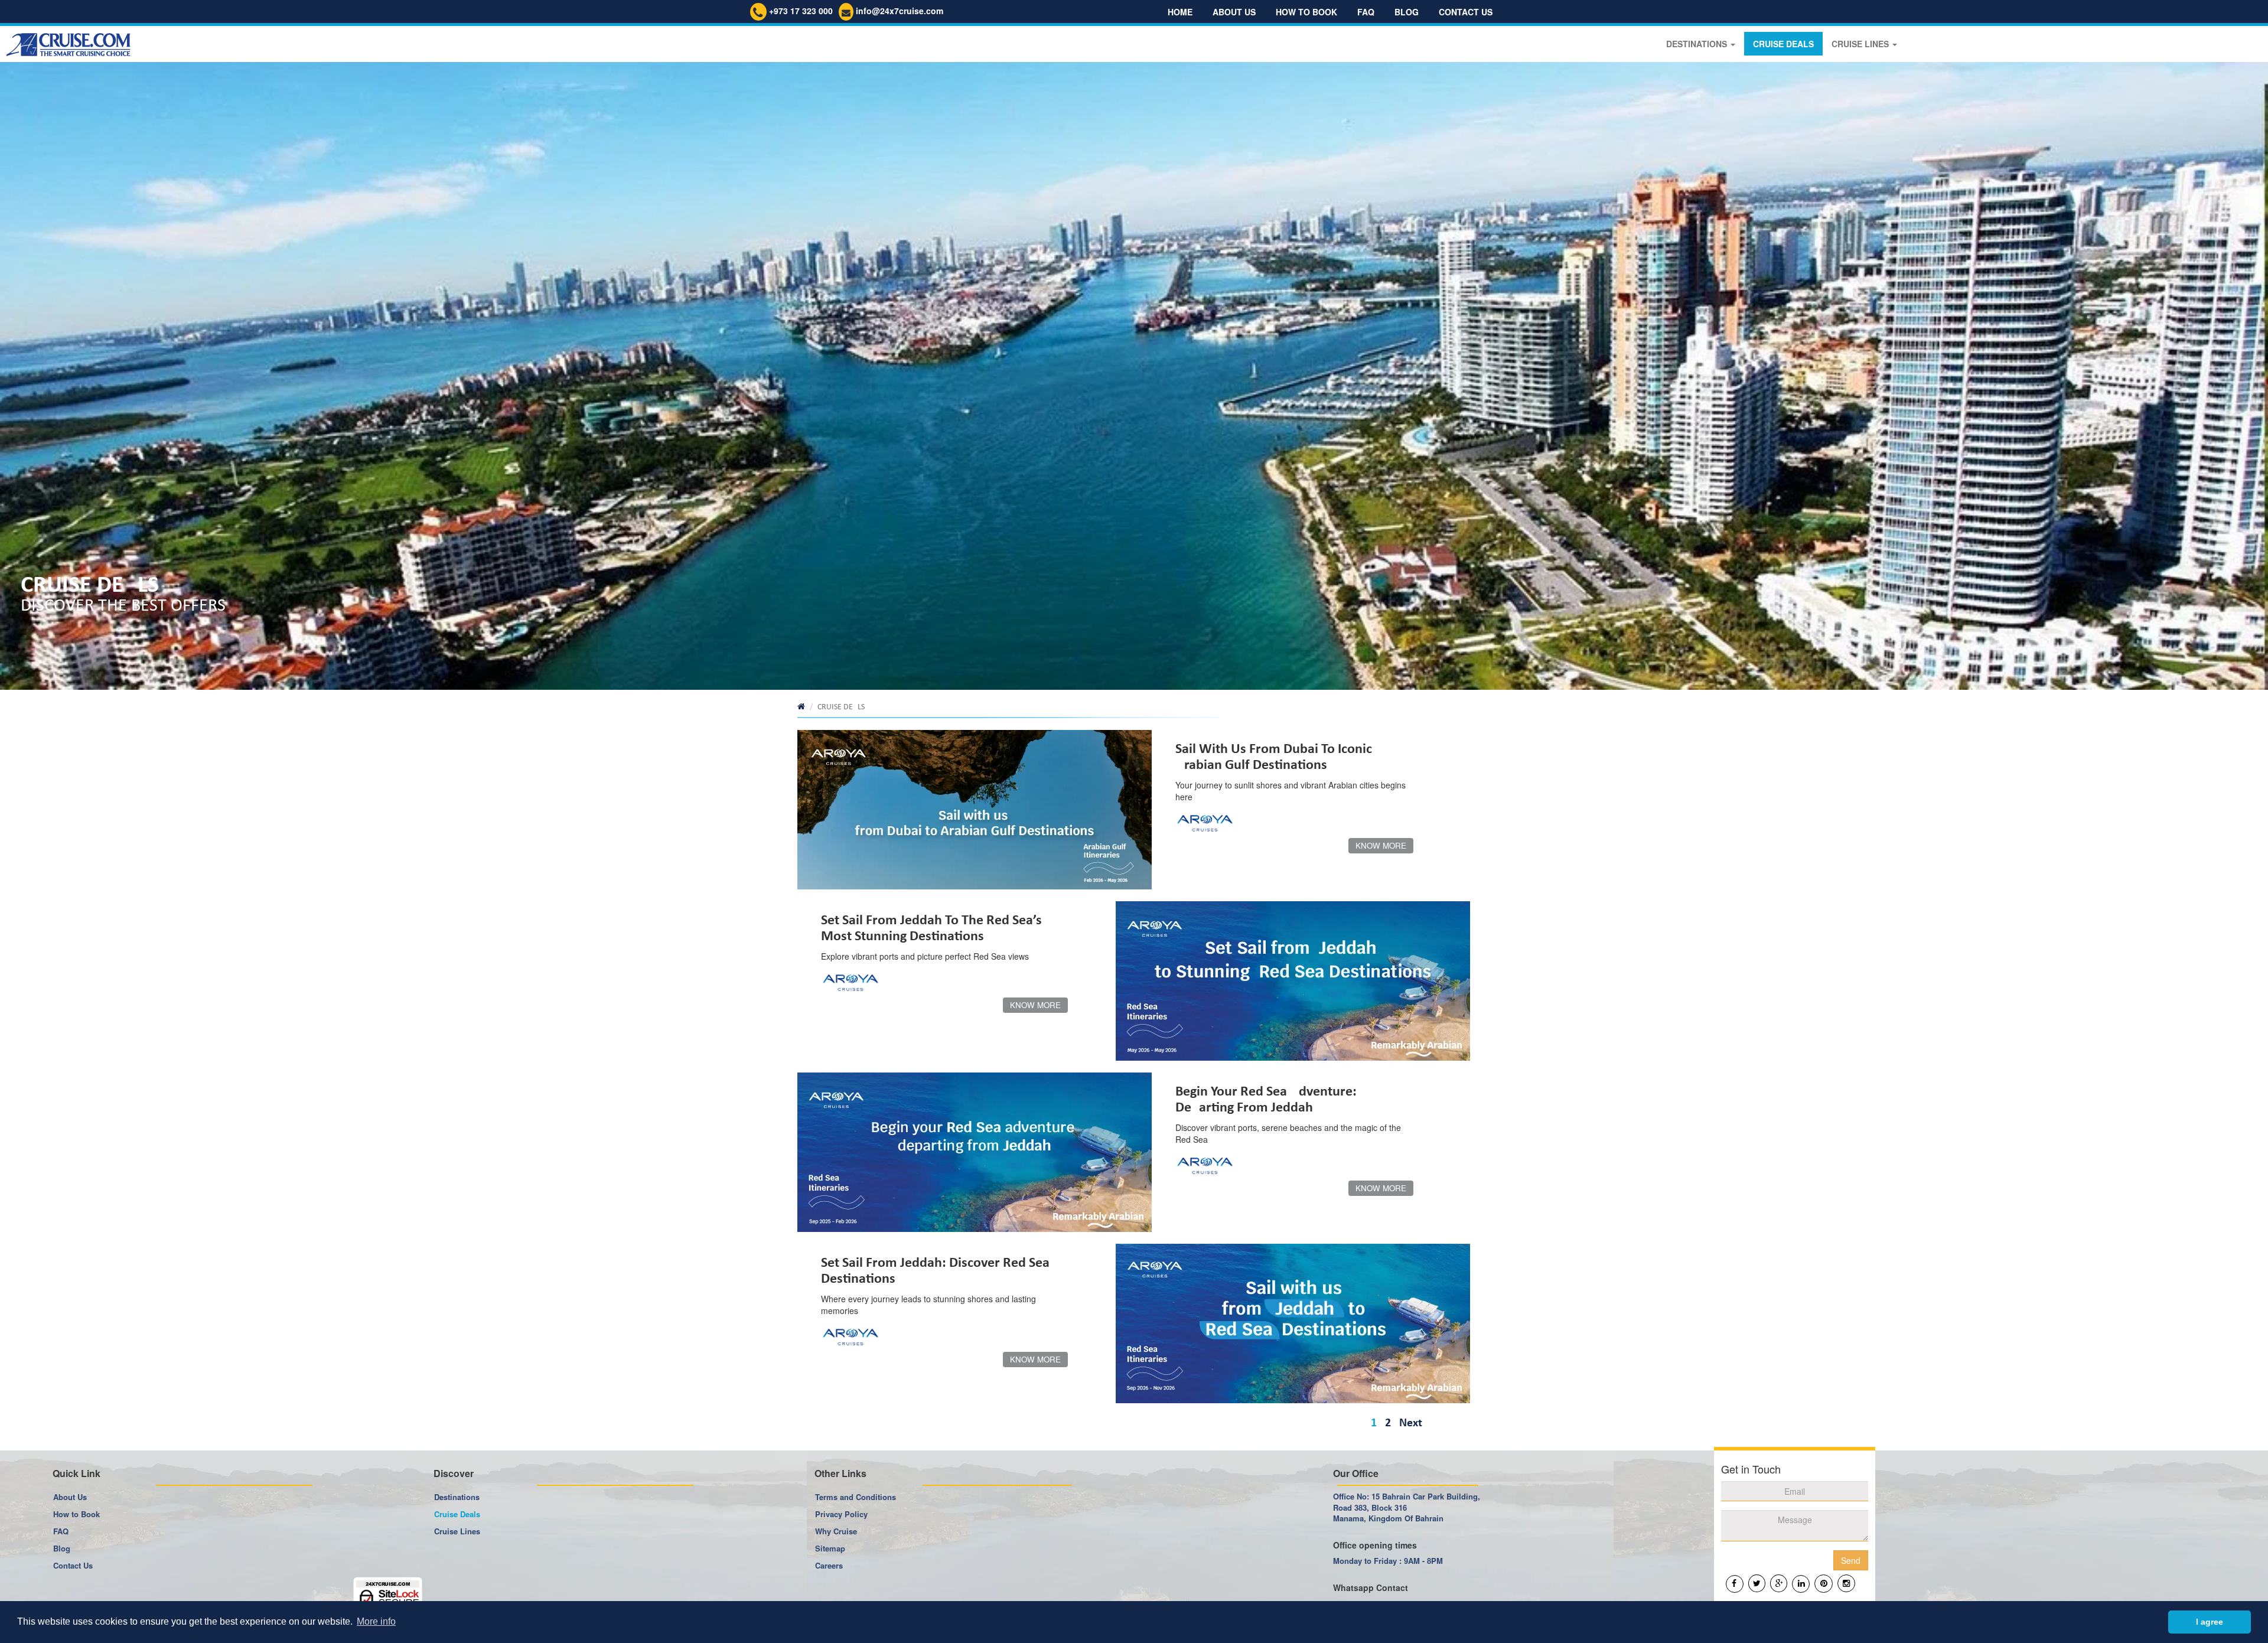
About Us (1234, 12)
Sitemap (830, 1548)
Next (1411, 1423)
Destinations (457, 1497)
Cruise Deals (457, 1514)
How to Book (76, 1514)
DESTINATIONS (1698, 44)
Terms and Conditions (856, 1497)
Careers (829, 1565)
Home (1180, 12)
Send (1851, 1560)
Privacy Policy (841, 1514)
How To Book (1306, 12)
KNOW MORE (1381, 845)
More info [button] (376, 1621)
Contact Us (1466, 12)
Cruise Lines (457, 1531)
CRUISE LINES (1861, 44)
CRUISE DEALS (1783, 44)
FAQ (1366, 12)
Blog (1407, 12)
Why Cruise (836, 1531)
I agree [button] (2210, 1622)
